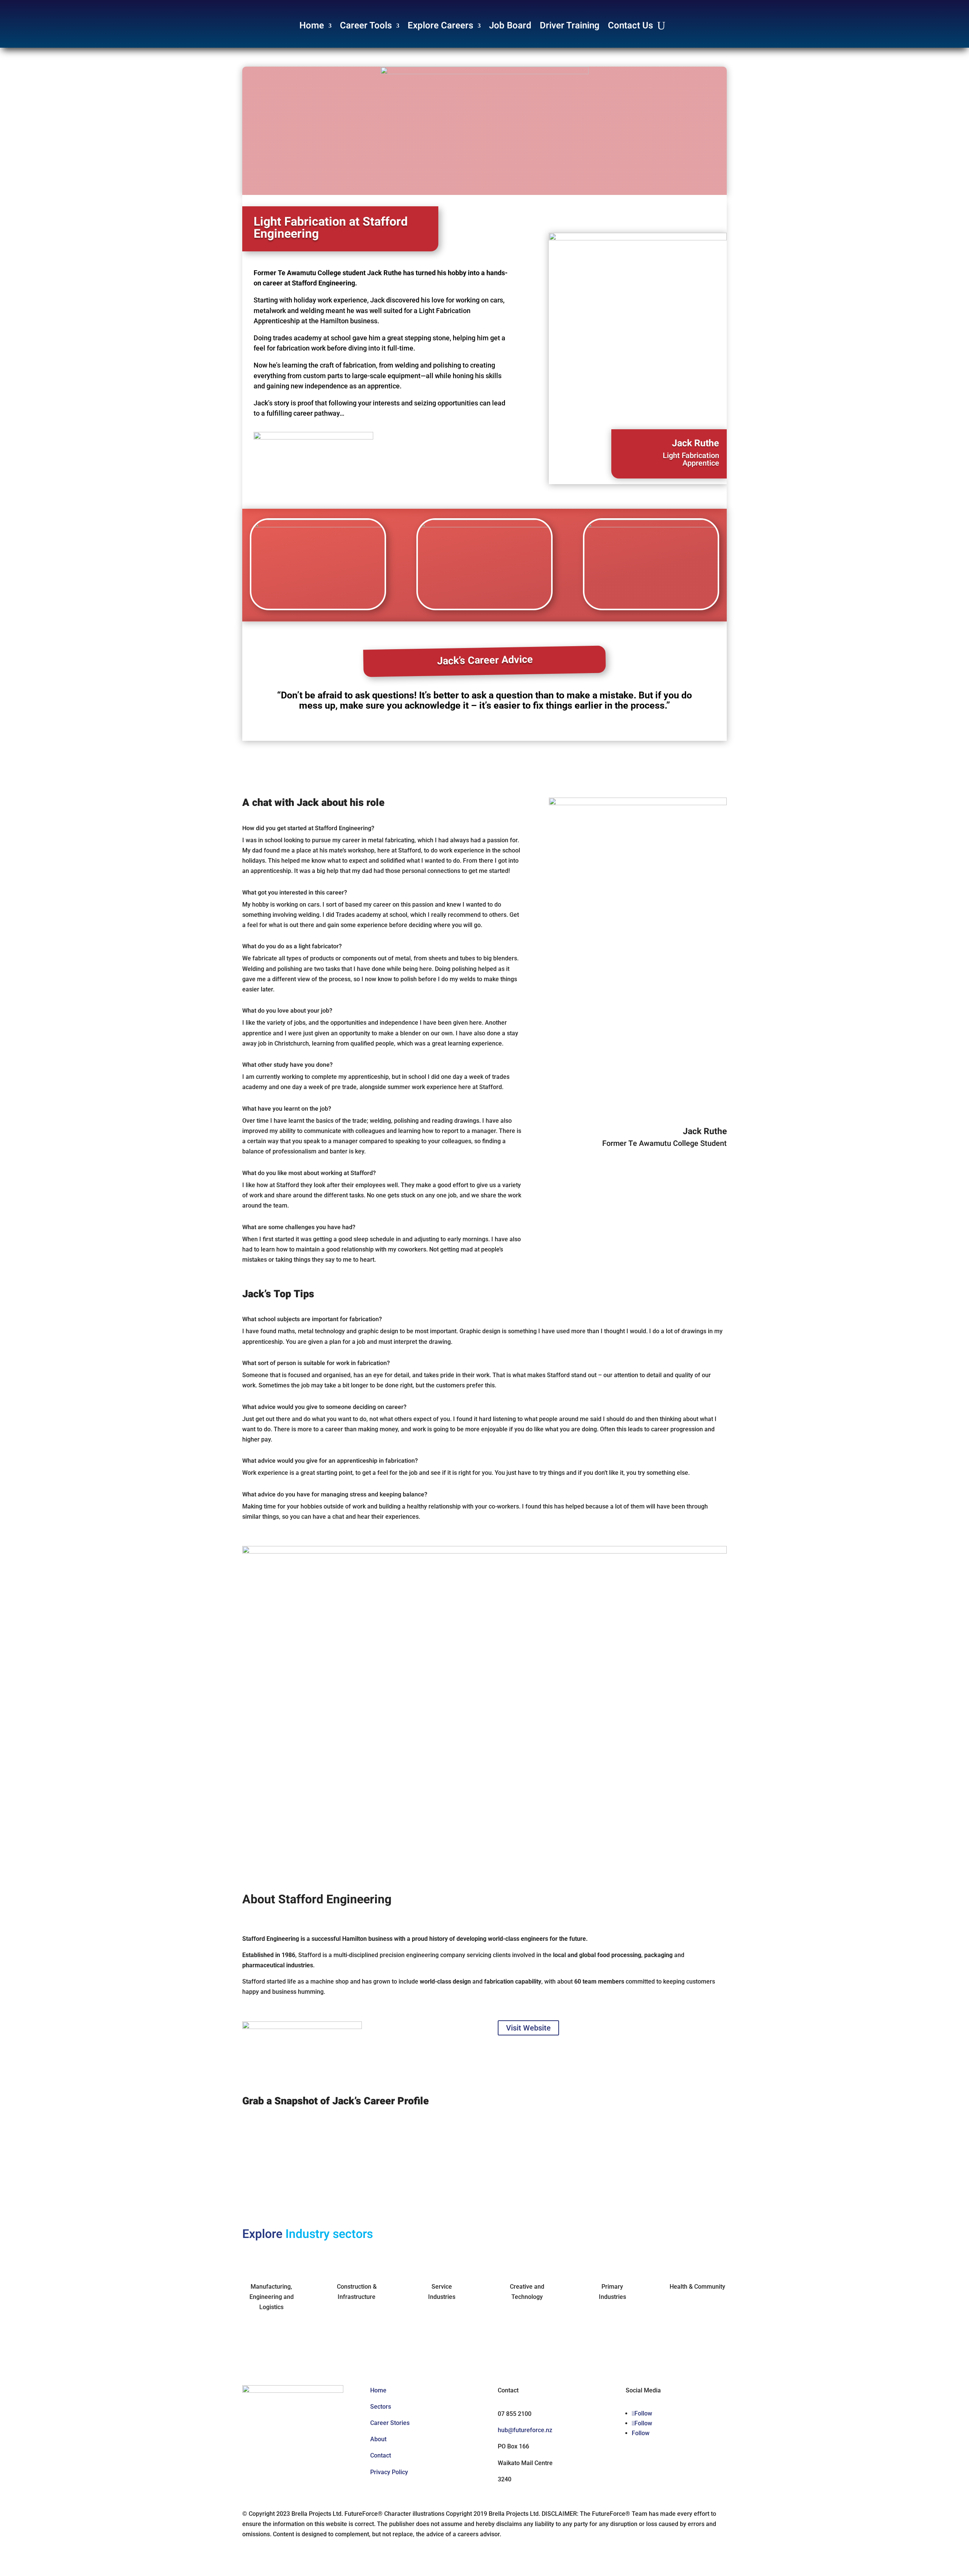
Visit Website (528, 2028)
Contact (381, 2455)
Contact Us (630, 26)
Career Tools (366, 26)
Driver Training (570, 26)
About (378, 2439)
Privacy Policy (389, 2472)
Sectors (381, 2407)
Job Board (510, 26)
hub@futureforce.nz (525, 2430)
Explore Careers (440, 26)
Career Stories (390, 2423)
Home (312, 26)
